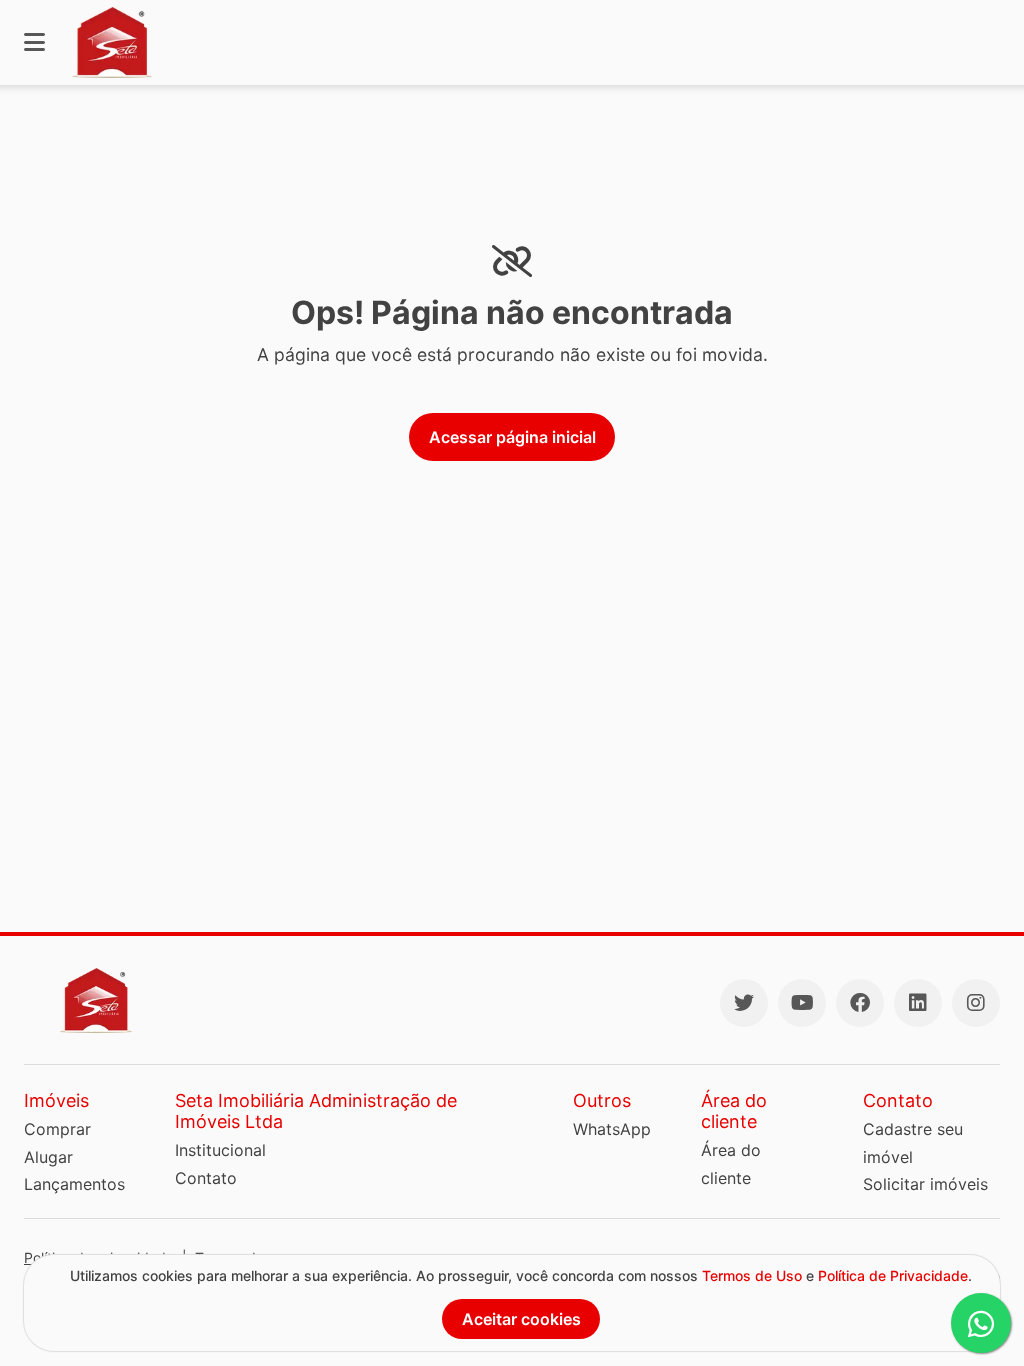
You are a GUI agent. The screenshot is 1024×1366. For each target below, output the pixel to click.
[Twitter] (744, 1003)
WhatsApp (612, 1129)
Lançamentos (74, 1184)
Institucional (220, 1150)
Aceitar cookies (521, 1319)
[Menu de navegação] (34, 42)
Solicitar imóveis (925, 1184)
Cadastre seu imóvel (913, 1142)
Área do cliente (731, 1163)
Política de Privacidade (893, 1275)
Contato (206, 1178)
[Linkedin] (918, 1003)
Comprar (57, 1129)
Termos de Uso (752, 1275)
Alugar (48, 1157)
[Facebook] (860, 1003)
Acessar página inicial (512, 437)
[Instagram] (976, 1003)
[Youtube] (802, 1003)
